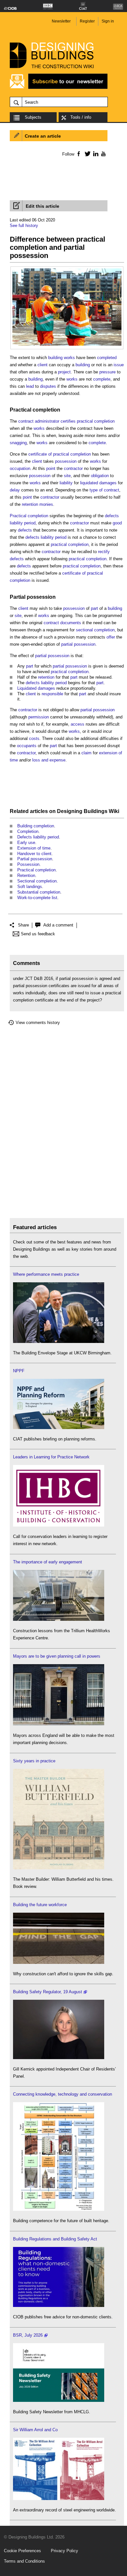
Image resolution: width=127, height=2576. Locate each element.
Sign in (108, 21)
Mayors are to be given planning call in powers (57, 1656)
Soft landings (30, 887)
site (67, 476)
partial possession (78, 644)
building (83, 365)
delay (15, 490)
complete (102, 379)
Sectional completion (37, 881)
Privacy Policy (64, 2551)
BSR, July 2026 (28, 2335)
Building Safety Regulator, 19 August (48, 1992)
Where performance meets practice (46, 1274)
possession (66, 461)
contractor (73, 468)
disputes (48, 386)
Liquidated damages (36, 688)
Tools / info (81, 117)
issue (119, 365)
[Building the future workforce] (59, 1962)
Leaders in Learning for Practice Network (51, 1457)
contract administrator (39, 421)
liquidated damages (98, 483)
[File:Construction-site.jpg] (67, 272)
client (42, 365)
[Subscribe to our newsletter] (59, 88)
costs (34, 738)
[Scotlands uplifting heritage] (59, 2499)
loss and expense (49, 760)
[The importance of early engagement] (59, 1619)
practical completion (96, 421)
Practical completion (35, 410)
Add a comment (58, 925)
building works (62, 358)
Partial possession (33, 597)
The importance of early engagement (48, 1562)
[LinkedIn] (95, 154)
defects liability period (46, 537)
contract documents (62, 623)
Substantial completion (39, 892)
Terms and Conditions (24, 2561)
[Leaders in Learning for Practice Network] (59, 1525)
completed (107, 358)
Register (87, 21)
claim (86, 753)
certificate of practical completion (60, 454)
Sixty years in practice (34, 1761)
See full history (24, 226)
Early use (26, 843)
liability (66, 483)
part (94, 608)
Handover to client (34, 854)
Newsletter (61, 21)
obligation (100, 476)
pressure (107, 372)
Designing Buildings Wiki (88, 811)
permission (39, 717)
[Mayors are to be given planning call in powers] (59, 1724)
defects (25, 530)
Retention (26, 875)
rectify (104, 552)
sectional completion (95, 630)
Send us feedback (38, 934)
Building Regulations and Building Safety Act (55, 2239)
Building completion (36, 826)
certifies (68, 421)
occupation (20, 468)
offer (111, 637)
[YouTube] (103, 154)
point (51, 468)
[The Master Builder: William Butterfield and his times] (59, 1868)
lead (30, 386)
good (117, 523)
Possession (28, 864)
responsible (52, 694)
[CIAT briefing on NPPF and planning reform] (59, 1428)
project (64, 372)
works (72, 379)
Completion (28, 831)
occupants (27, 746)
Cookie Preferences (22, 2551)
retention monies (37, 504)
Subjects (33, 117)
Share (23, 925)
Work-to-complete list (37, 898)
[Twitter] (86, 154)
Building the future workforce (40, 1905)
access (78, 724)
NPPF (19, 1371)
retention (46, 677)
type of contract (104, 490)
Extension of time (34, 848)
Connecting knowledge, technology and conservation (63, 2094)
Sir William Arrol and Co (35, 2430)
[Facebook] (78, 154)
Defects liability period (38, 837)
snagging (18, 443)
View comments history (38, 1023)
